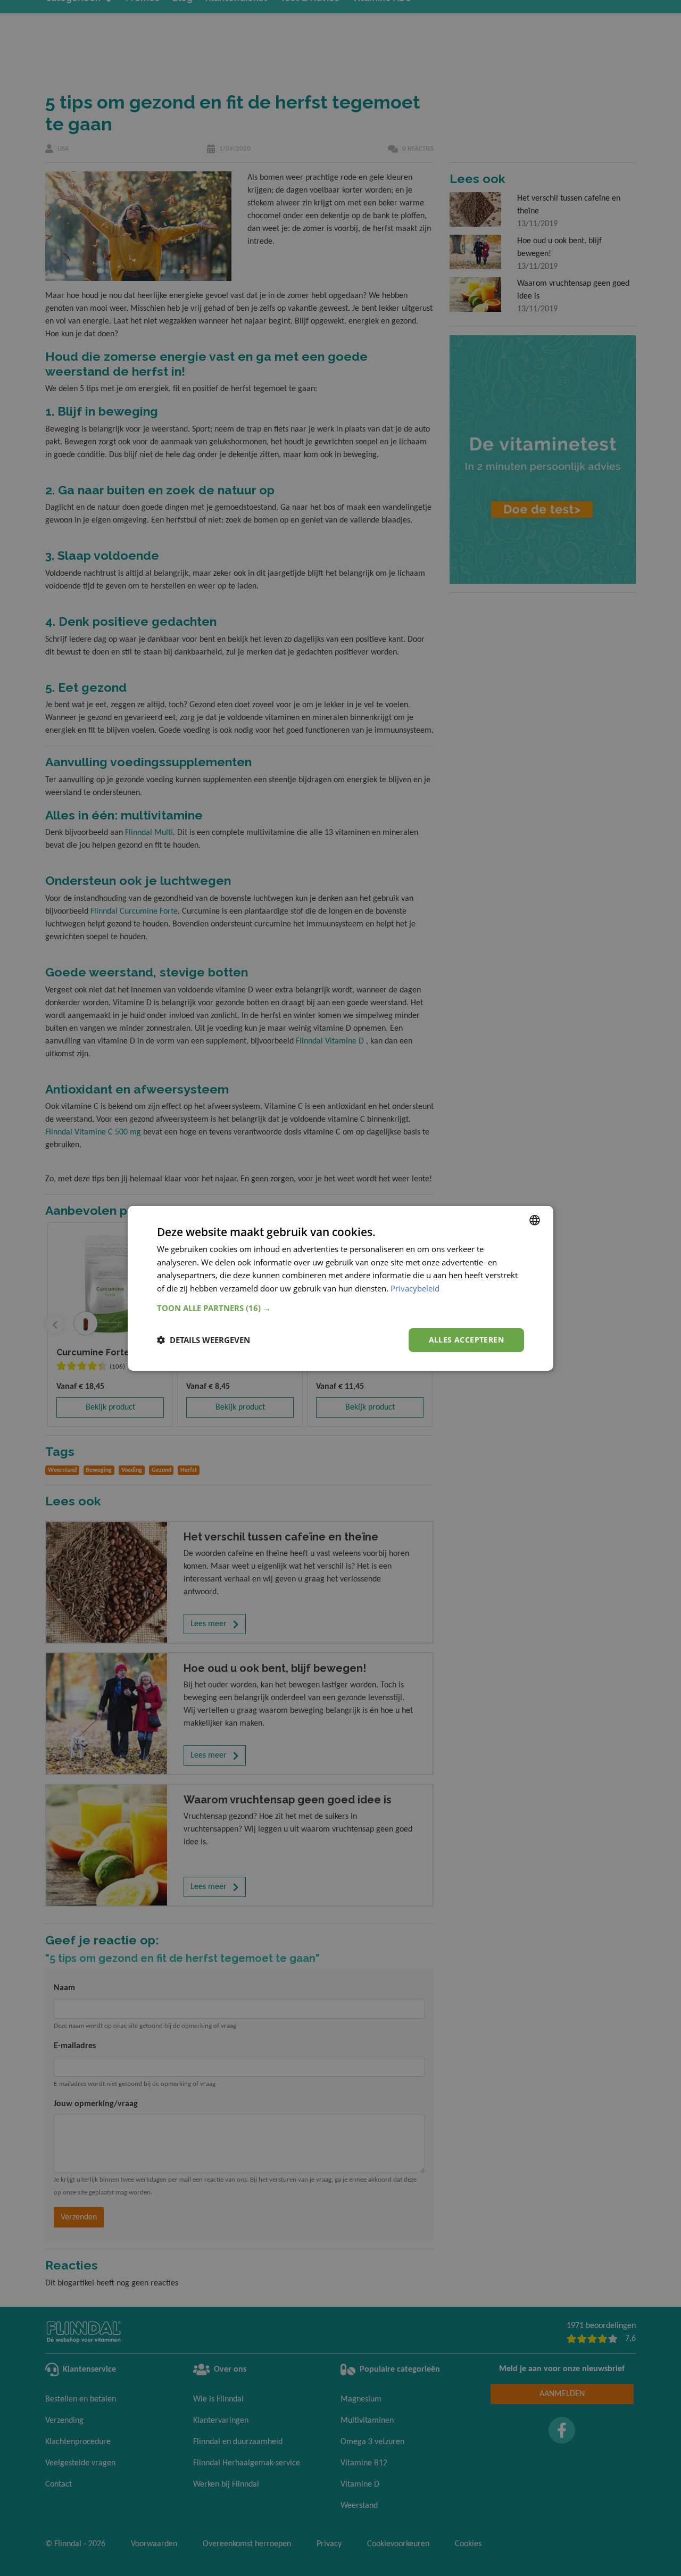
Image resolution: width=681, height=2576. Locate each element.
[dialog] (340, 1288)
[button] (340, 1308)
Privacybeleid (415, 1288)
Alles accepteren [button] (466, 1340)
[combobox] (535, 1220)
